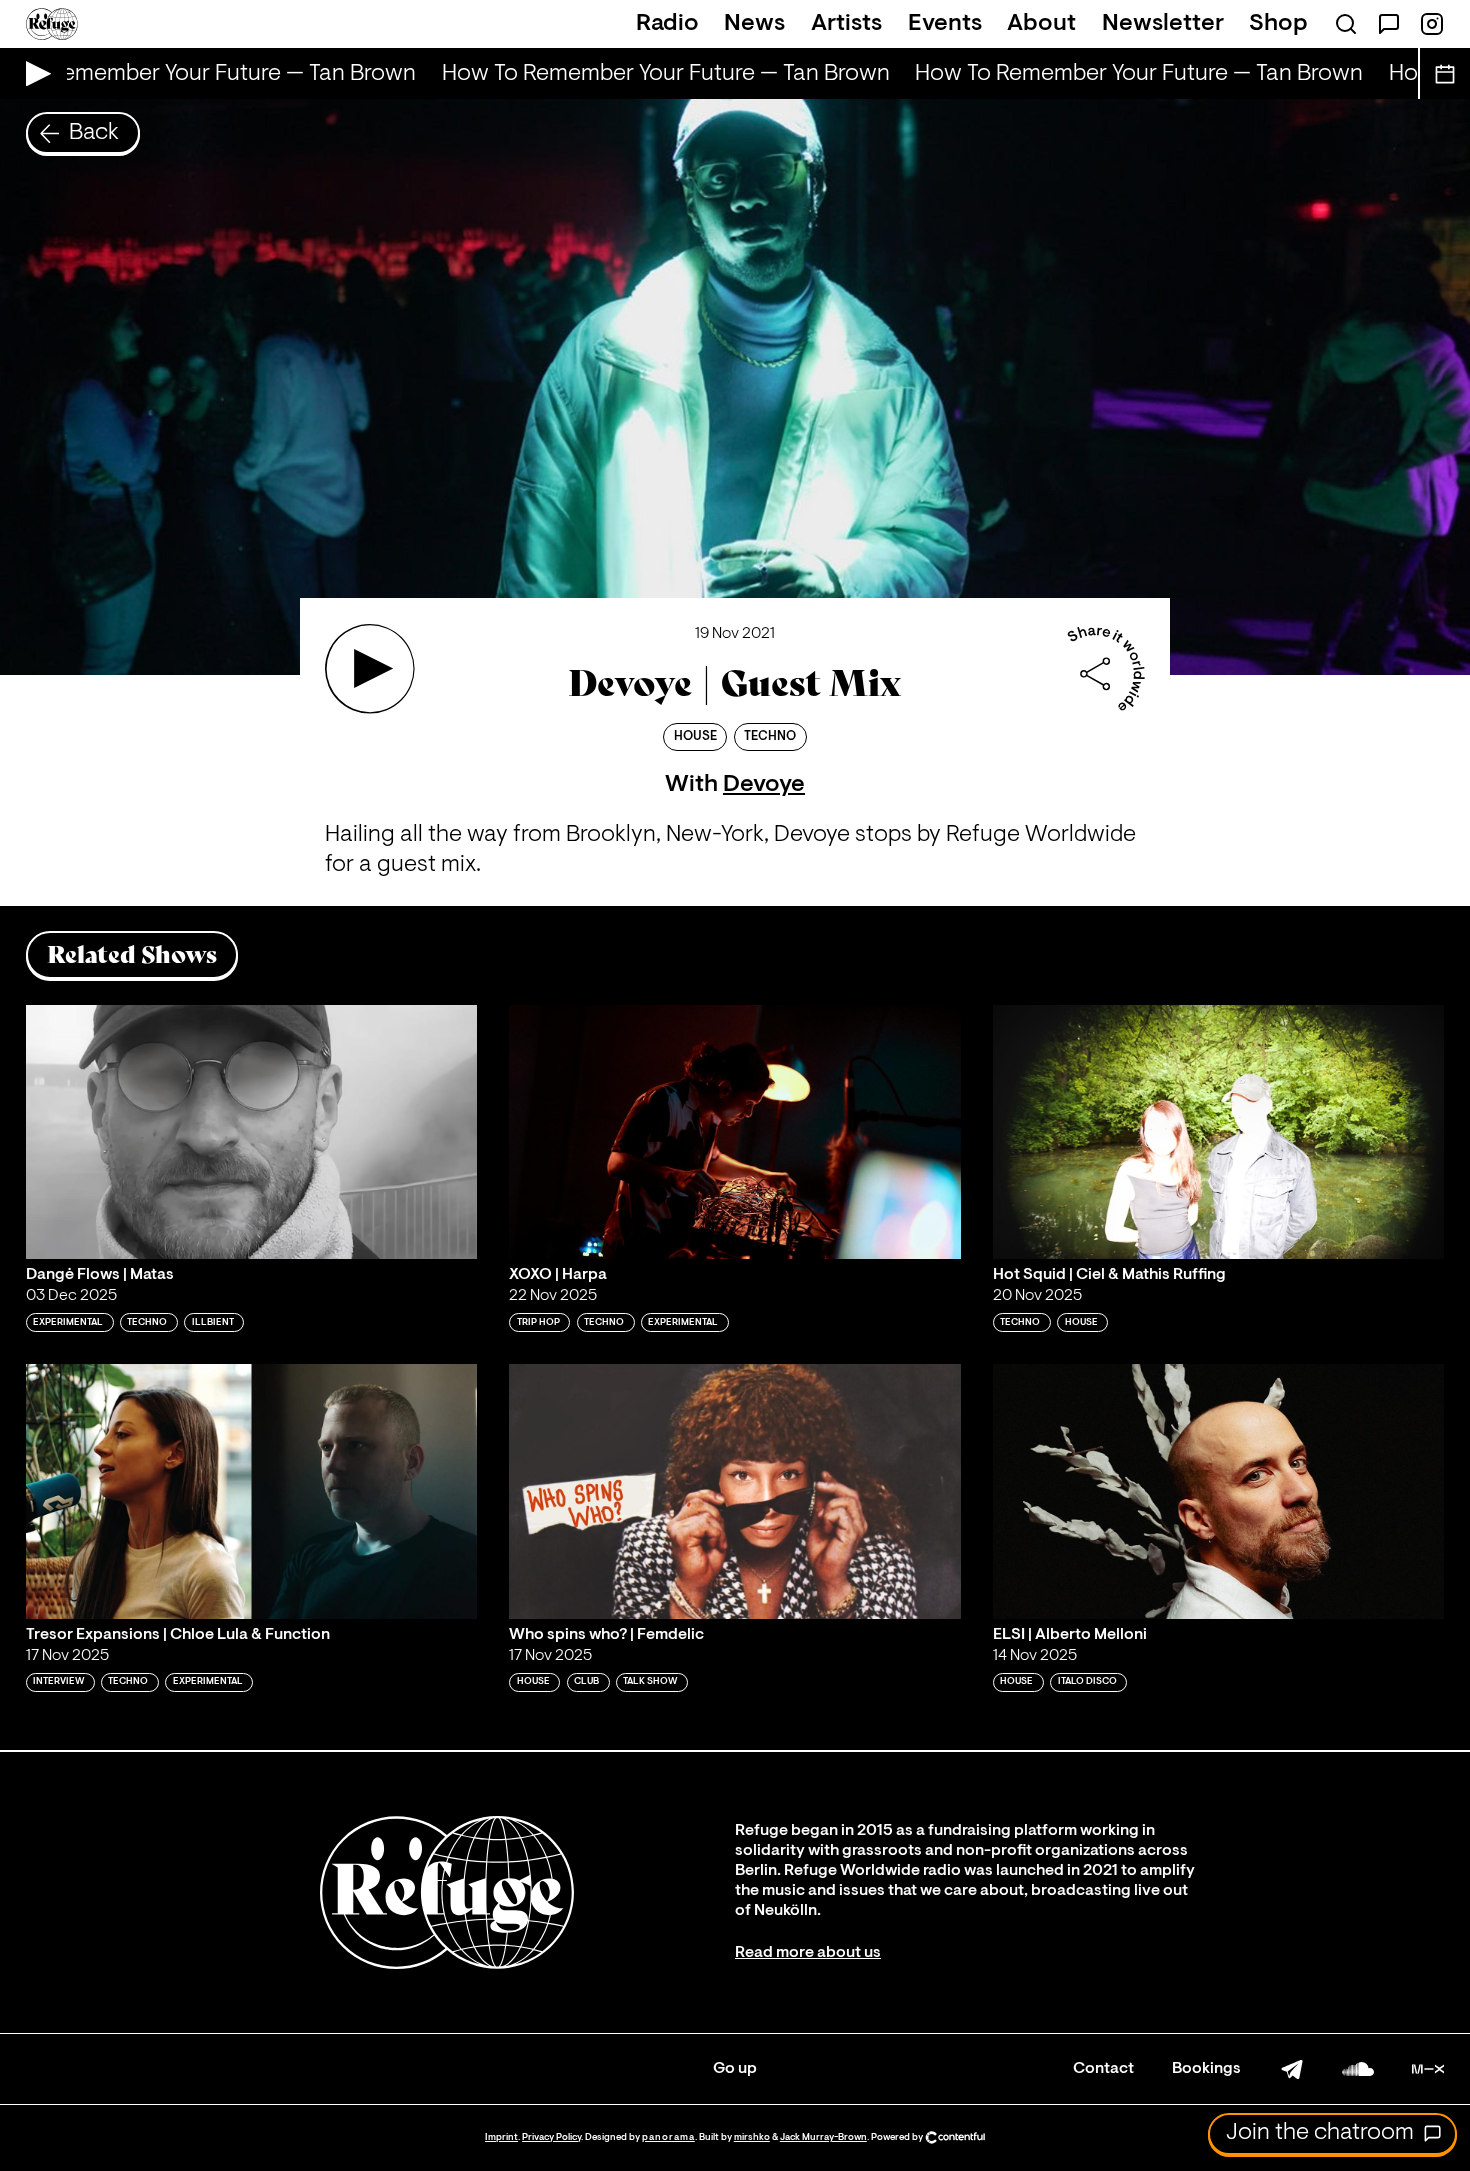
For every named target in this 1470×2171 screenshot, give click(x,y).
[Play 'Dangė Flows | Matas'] (252, 1132)
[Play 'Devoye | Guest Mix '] (370, 669)
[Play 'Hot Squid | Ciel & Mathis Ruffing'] (1219, 1132)
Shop (1278, 24)
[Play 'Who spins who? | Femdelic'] (735, 1491)
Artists (846, 24)
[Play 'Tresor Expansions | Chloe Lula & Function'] (252, 1491)
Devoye (764, 785)
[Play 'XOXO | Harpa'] (735, 1132)
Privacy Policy (551, 2137)
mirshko (752, 2137)
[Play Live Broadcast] (33, 73)
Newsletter (1163, 24)
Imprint (501, 2137)
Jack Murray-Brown (823, 2137)
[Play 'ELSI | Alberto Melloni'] (1219, 1491)
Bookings (1206, 2069)
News (754, 24)
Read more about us (808, 1953)
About (1041, 24)
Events (945, 24)
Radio (667, 24)
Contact (1103, 2069)
